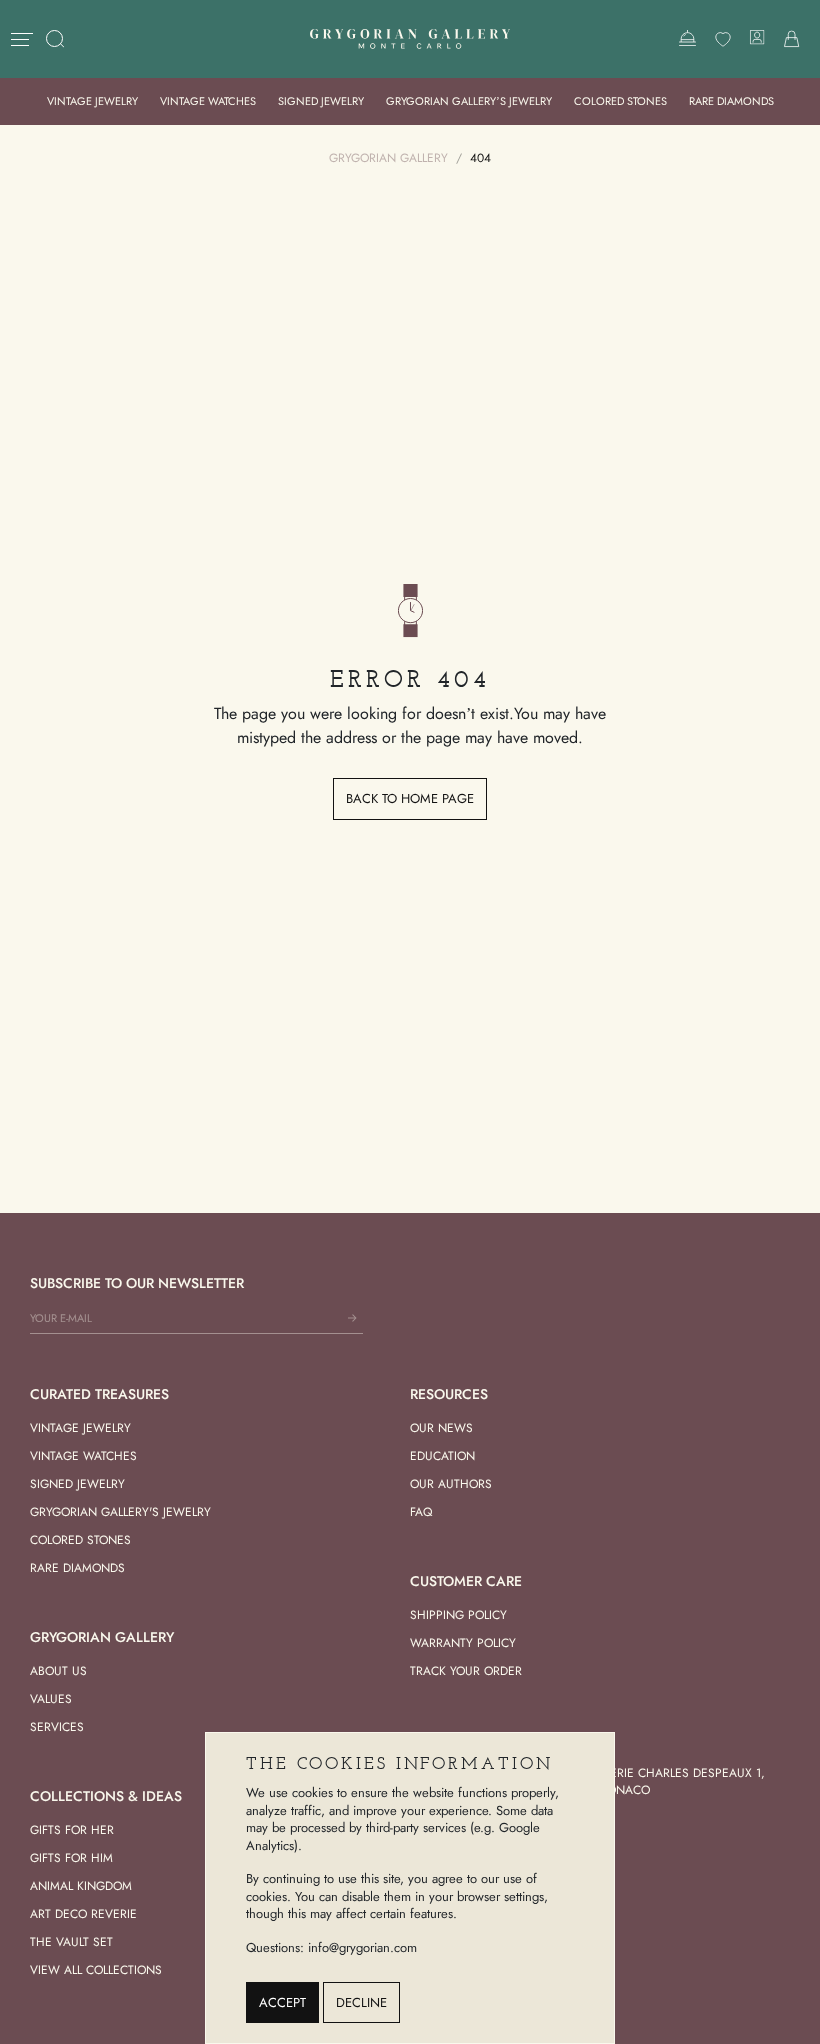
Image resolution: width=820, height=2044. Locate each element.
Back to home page (410, 798)
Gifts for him (71, 1858)
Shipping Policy (458, 1615)
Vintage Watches (208, 101)
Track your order (466, 1671)
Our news (441, 1428)
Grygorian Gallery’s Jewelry (469, 101)
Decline (361, 2002)
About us (58, 1671)
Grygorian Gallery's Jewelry (120, 1512)
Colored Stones (620, 101)
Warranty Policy (463, 1643)
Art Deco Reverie (83, 1914)
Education (442, 1456)
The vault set (71, 1942)
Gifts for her (72, 1830)
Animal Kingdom (81, 1886)
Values (51, 1699)
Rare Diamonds (731, 101)
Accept (282, 2002)
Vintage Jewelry (92, 101)
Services (57, 1727)
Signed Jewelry (321, 101)
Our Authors (451, 1484)
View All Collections (96, 1970)
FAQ (421, 1512)
